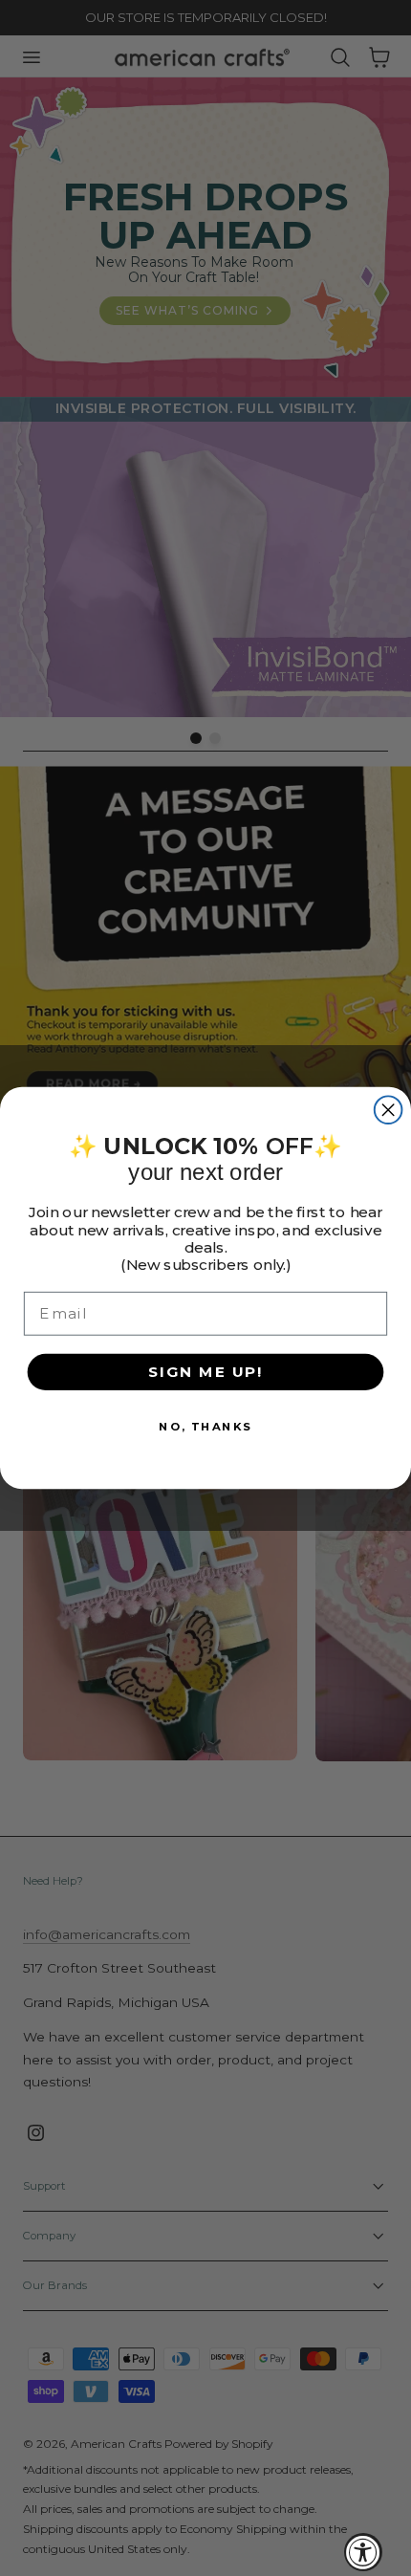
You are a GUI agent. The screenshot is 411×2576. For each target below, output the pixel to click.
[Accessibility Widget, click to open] (363, 2552)
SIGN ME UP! (205, 1371)
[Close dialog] (389, 1110)
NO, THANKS (205, 1426)
